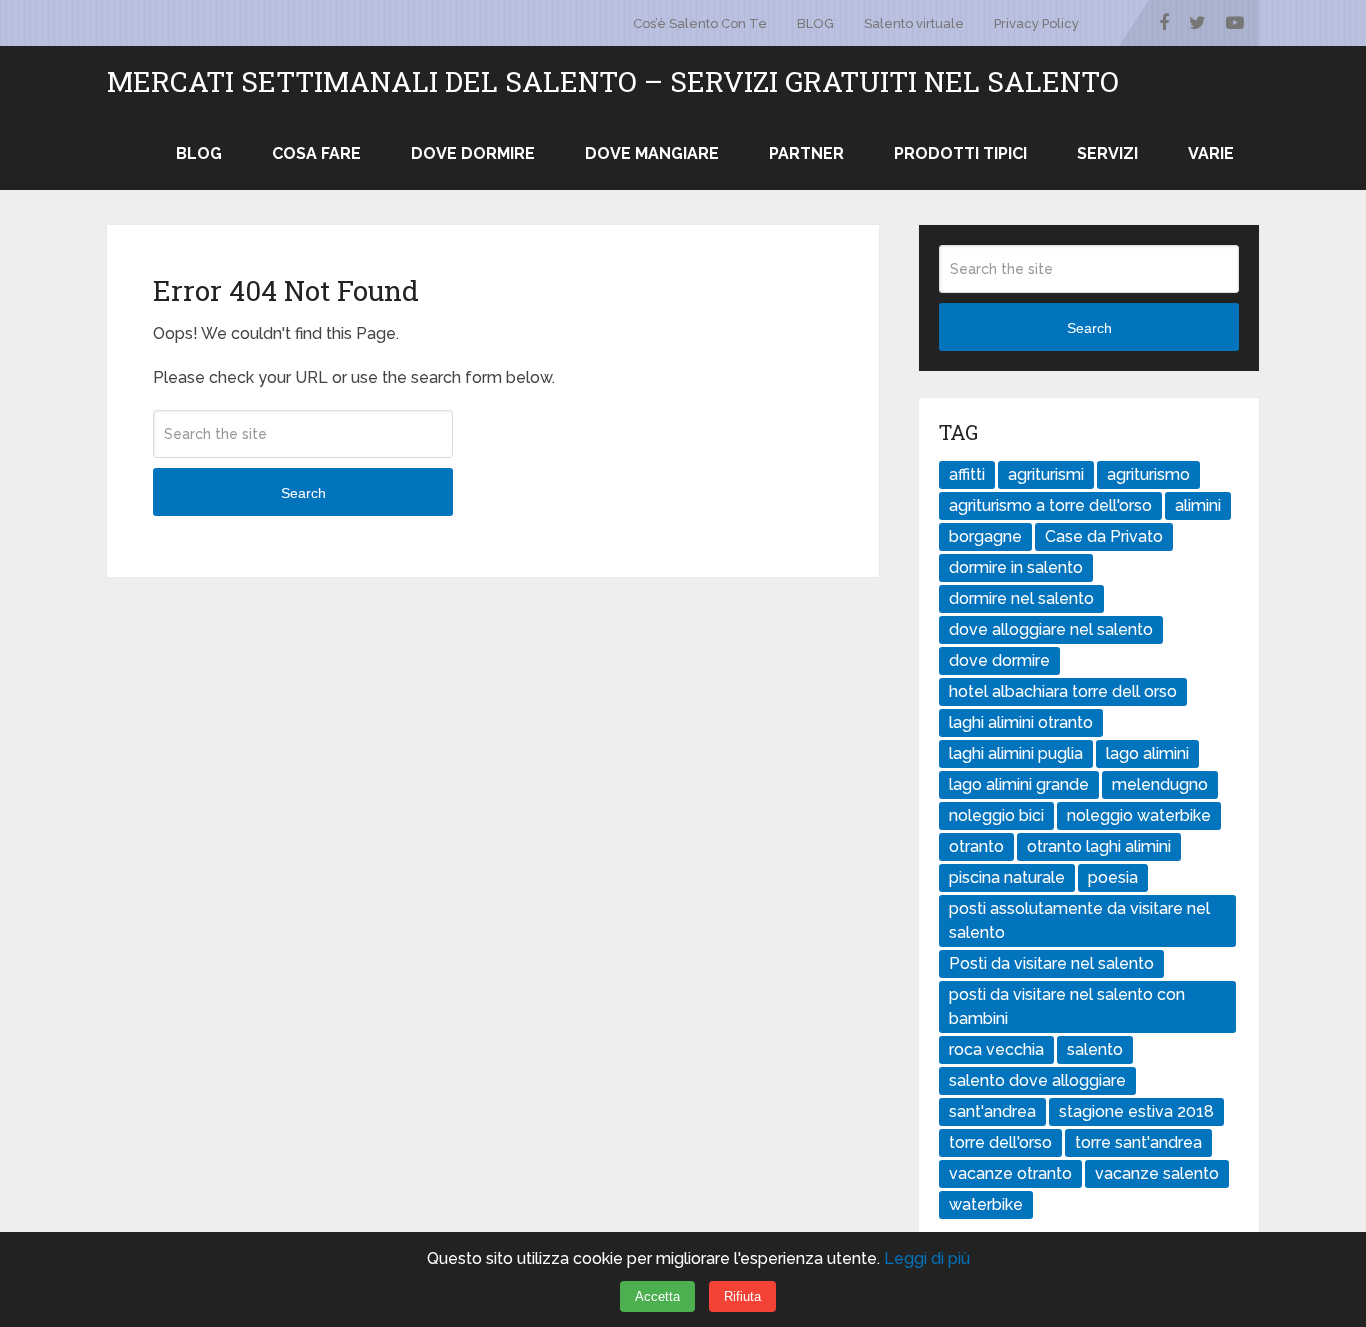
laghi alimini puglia (1016, 753)
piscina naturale (1007, 877)
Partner (806, 153)
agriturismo (1148, 474)
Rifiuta (742, 1296)
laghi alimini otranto (1021, 722)
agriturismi (1046, 474)
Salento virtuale (914, 23)
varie (1211, 153)
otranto (976, 846)
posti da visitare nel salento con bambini (1067, 1006)
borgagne (985, 536)
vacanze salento (1157, 1173)
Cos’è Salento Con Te (700, 23)
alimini (1198, 505)
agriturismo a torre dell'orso (1050, 505)
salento (1095, 1049)
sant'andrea (992, 1111)
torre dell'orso (1000, 1142)
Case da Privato (1104, 536)
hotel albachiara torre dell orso (1063, 691)
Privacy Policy (1036, 23)
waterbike (986, 1204)
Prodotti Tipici (960, 153)
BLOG (815, 23)
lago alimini (1147, 753)
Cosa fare (316, 153)
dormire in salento (1016, 567)
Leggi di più (927, 1258)
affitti (967, 474)
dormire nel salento (1021, 598)
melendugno (1160, 784)
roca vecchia (996, 1049)
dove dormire (999, 660)
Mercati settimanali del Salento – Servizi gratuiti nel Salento (613, 82)
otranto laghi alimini (1099, 846)
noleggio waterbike (1139, 815)
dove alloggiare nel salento (1051, 629)
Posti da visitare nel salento (1051, 963)
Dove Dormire (473, 153)
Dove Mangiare (652, 153)
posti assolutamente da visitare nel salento (1079, 920)
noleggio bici (996, 815)
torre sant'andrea (1138, 1142)
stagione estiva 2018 (1136, 1111)
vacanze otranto (1010, 1173)
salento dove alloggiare (1037, 1080)
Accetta (657, 1296)
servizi (1107, 153)
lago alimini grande (1019, 784)
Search (303, 493)
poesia (1113, 877)
